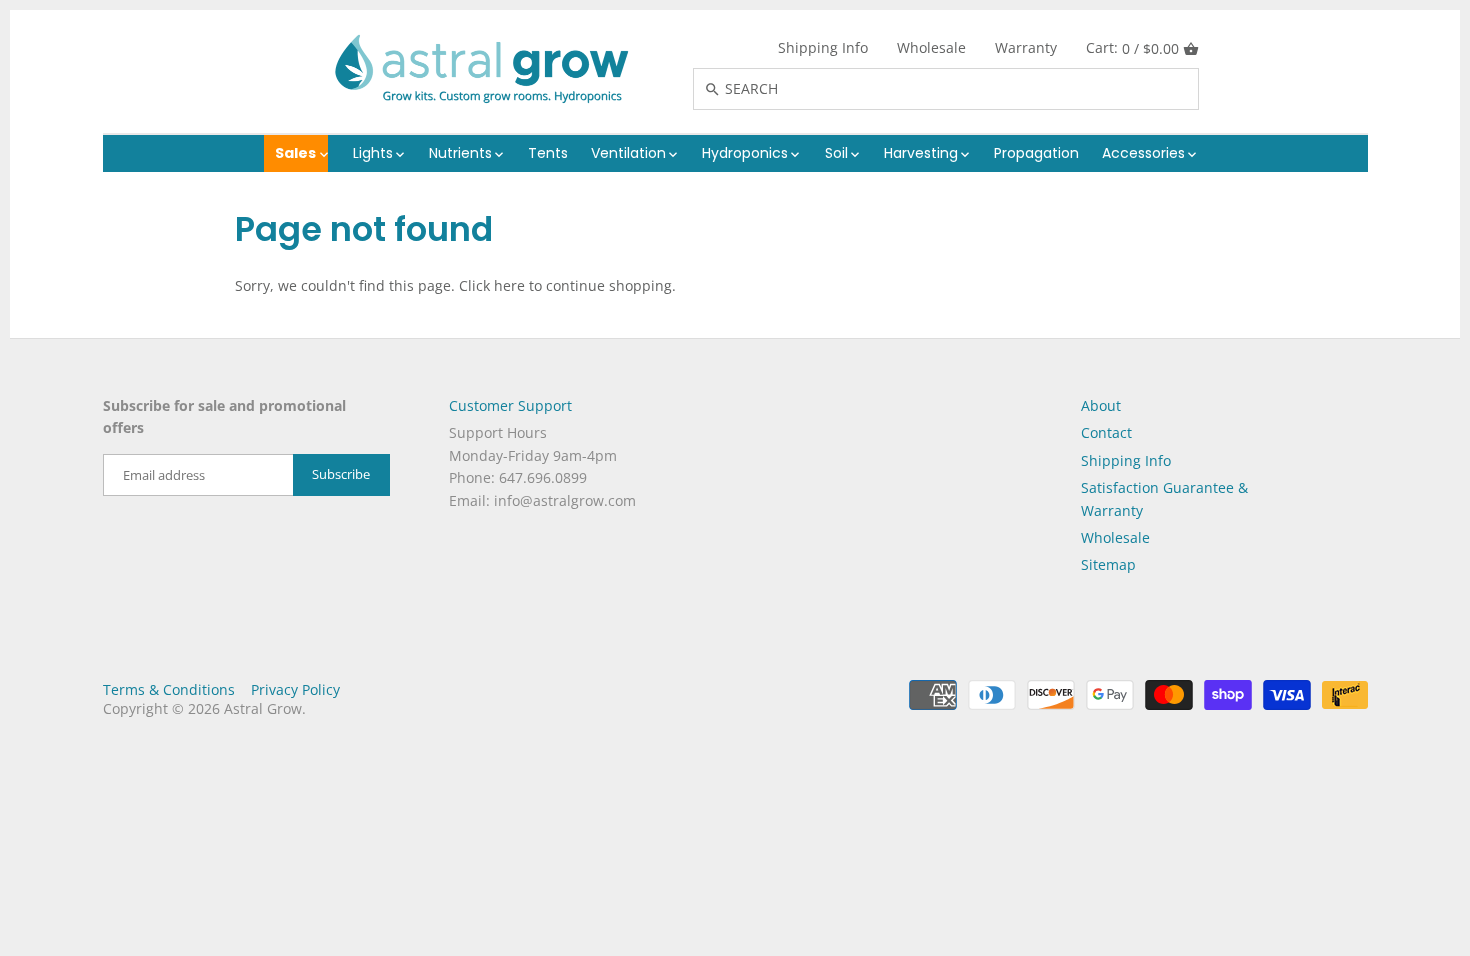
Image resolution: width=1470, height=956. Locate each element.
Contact (1106, 432)
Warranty (1026, 47)
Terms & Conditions (169, 689)
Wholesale (931, 47)
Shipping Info (823, 47)
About (1101, 405)
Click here (492, 285)
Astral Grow (263, 708)
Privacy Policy (295, 689)
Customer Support (510, 405)
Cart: (1132, 48)
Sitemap (1108, 564)
